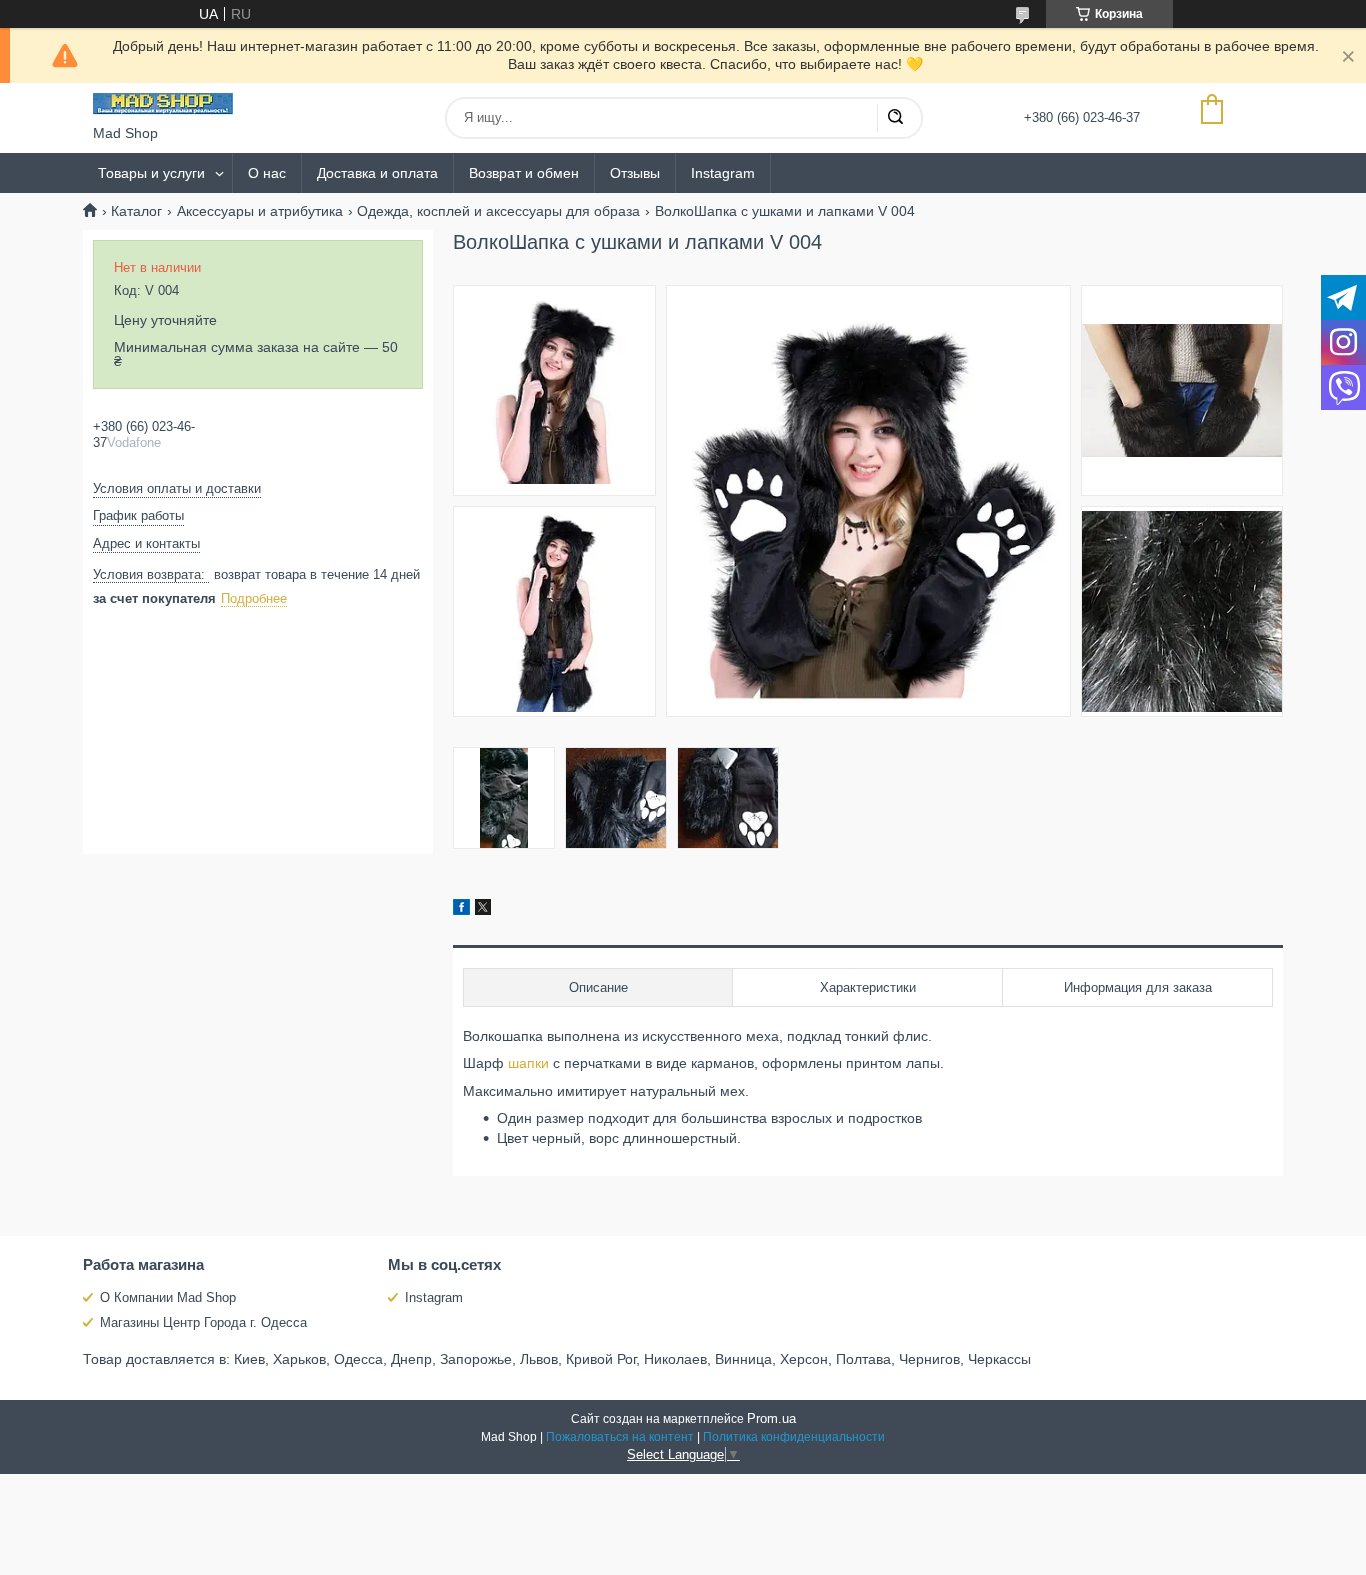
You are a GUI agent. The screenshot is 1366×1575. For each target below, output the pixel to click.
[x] (483, 910)
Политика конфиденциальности (794, 1437)
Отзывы (635, 173)
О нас (267, 173)
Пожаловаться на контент (620, 1437)
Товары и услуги (151, 173)
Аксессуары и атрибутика (260, 211)
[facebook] (461, 910)
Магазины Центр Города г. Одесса (203, 1322)
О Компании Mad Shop (168, 1297)
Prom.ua (771, 1418)
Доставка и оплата (377, 173)
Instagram (723, 173)
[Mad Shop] (163, 104)
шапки (528, 1063)
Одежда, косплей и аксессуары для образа (498, 211)
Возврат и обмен (524, 173)
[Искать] (895, 118)
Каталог (136, 211)
